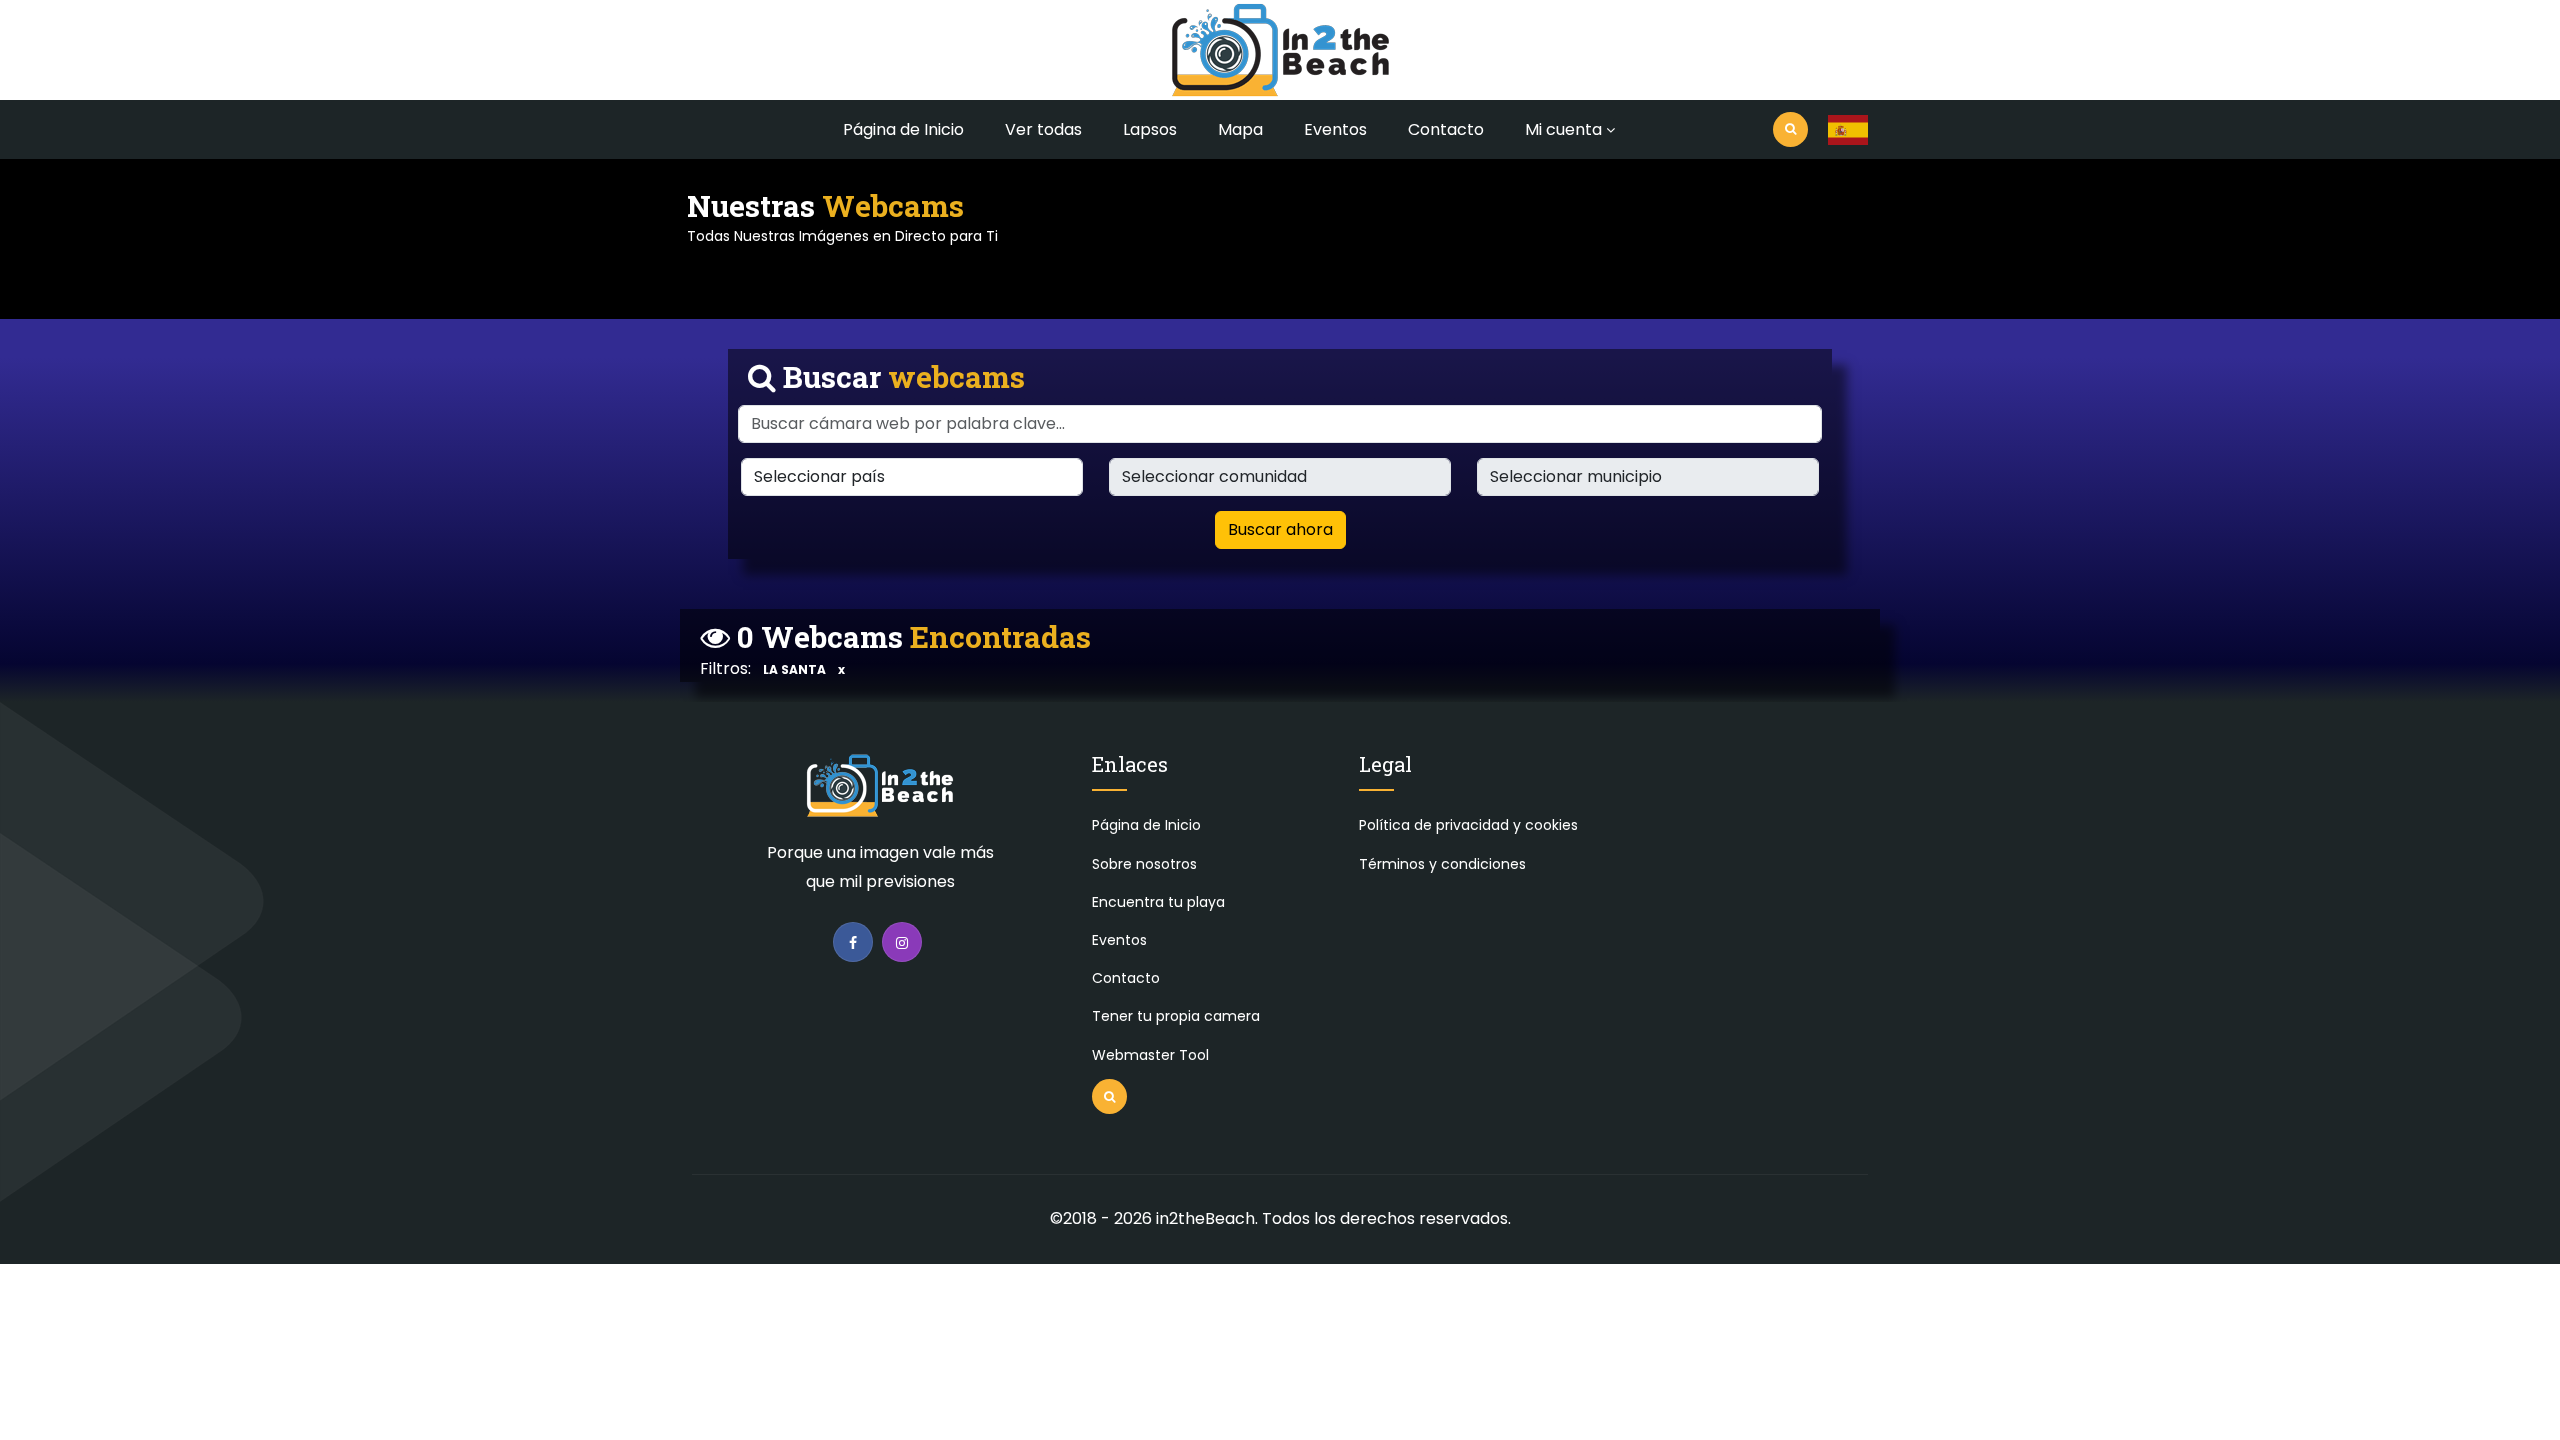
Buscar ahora (1280, 529)
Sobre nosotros (1144, 864)
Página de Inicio (903, 129)
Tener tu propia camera (1176, 1016)
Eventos (1335, 129)
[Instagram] (902, 942)
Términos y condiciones (1442, 864)
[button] (1848, 130)
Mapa (1240, 129)
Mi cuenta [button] (1563, 129)
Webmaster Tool (1150, 1055)
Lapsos (1150, 129)
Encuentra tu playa (1158, 902)
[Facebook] (853, 942)
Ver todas (1043, 129)
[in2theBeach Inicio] (880, 794)
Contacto (1446, 129)
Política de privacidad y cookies (1468, 825)
